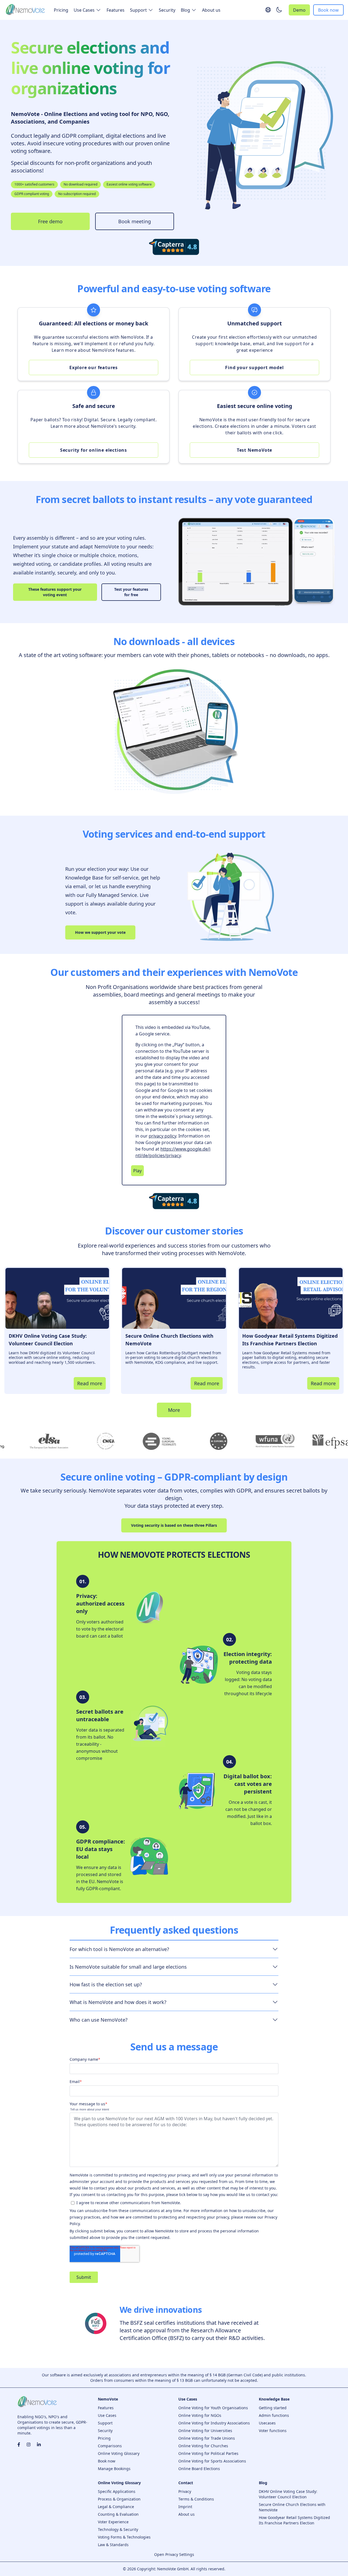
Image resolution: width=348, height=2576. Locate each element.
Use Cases (107, 2415)
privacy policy (162, 1136)
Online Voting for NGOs (200, 2415)
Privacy (185, 2491)
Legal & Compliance (116, 2507)
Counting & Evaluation (118, 2514)
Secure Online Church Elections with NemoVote (292, 2507)
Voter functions (273, 2431)
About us (211, 10)
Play (137, 1171)
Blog (263, 2483)
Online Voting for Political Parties (208, 2453)
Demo (299, 10)
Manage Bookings (114, 2469)
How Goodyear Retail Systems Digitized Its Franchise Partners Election (294, 2520)
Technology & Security (118, 2529)
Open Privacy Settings (174, 2554)
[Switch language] (268, 10)
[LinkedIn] (39, 2445)
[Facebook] (19, 2445)
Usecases (267, 2423)
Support (105, 2423)
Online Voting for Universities (205, 2431)
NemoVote (108, 2399)
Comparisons (110, 2446)
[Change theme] (279, 10)
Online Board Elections (199, 2469)
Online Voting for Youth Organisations (213, 2408)
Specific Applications (117, 2491)
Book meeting (135, 221)
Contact (186, 2483)
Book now (328, 10)
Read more (90, 1383)
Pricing (61, 10)
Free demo (50, 221)
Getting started (273, 2408)
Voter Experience (113, 2522)
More (174, 1410)
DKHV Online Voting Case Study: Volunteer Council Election (288, 2494)
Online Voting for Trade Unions (207, 2438)
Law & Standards (113, 2545)
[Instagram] (29, 2445)
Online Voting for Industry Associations (214, 2423)
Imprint (185, 2507)
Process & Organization (119, 2499)
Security (167, 10)
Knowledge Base (274, 2399)
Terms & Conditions (196, 2499)
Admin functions (274, 2415)
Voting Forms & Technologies (124, 2537)
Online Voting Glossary (119, 2453)
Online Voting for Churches (203, 2446)
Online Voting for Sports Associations (212, 2461)
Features (116, 10)
